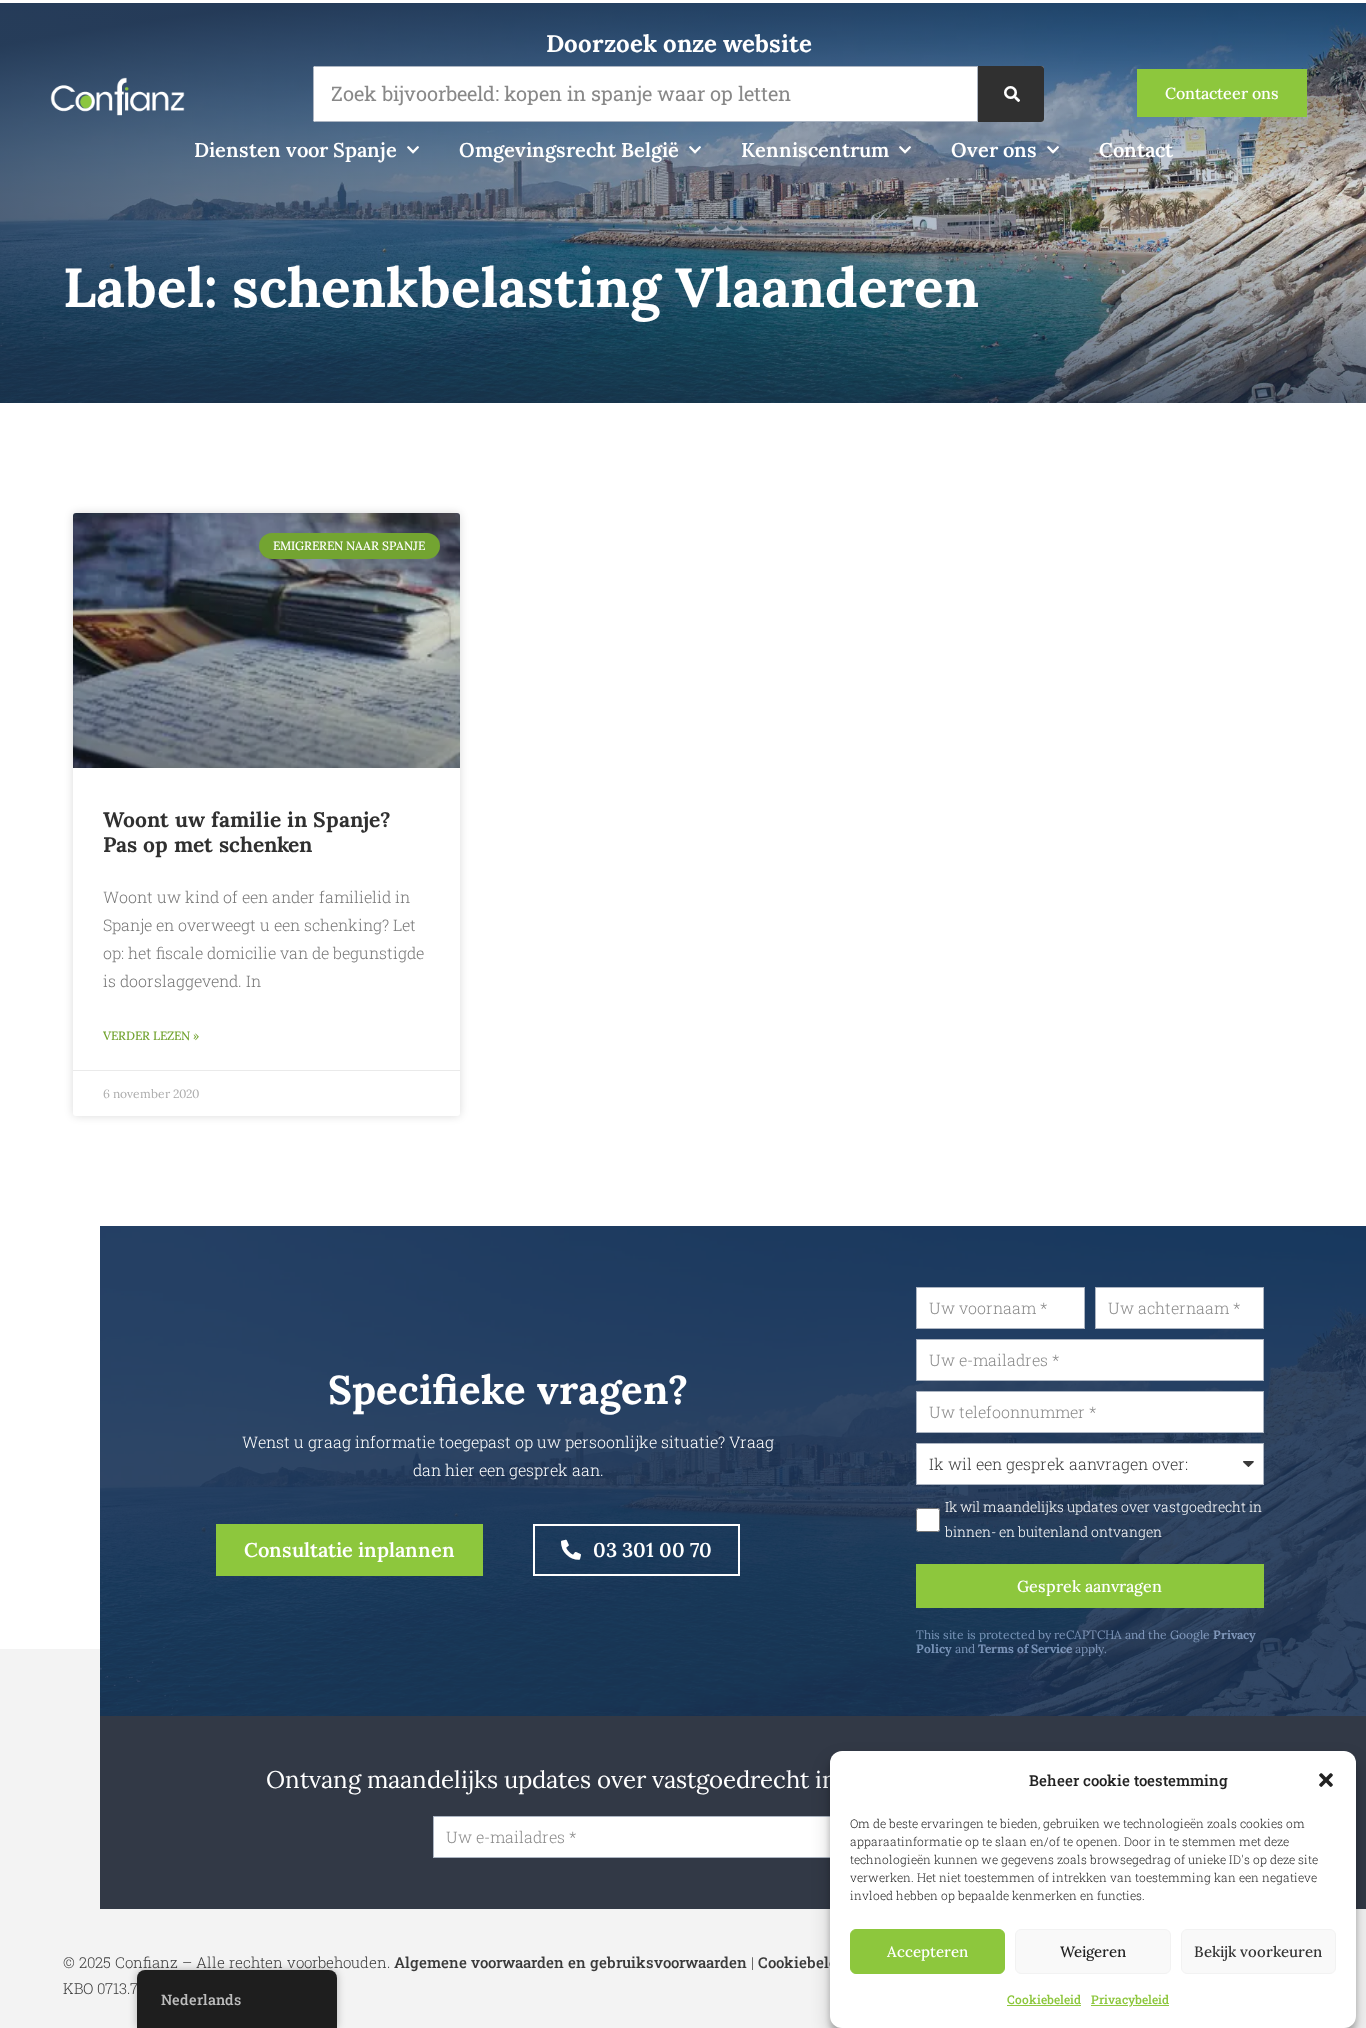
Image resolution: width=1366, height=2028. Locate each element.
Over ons (994, 149)
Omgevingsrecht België (569, 149)
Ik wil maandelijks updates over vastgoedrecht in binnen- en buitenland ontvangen (1103, 1519)
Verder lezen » (151, 1035)
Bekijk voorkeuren (1258, 1951)
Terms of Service (1025, 1648)
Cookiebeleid (1044, 1999)
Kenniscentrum (815, 149)
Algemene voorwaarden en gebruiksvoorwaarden (570, 1962)
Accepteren (927, 1951)
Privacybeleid (1130, 1999)
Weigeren (1093, 1951)
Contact (1136, 149)
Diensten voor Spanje (295, 149)
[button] (1326, 1780)
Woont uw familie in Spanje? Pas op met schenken (247, 832)
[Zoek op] (1011, 94)
